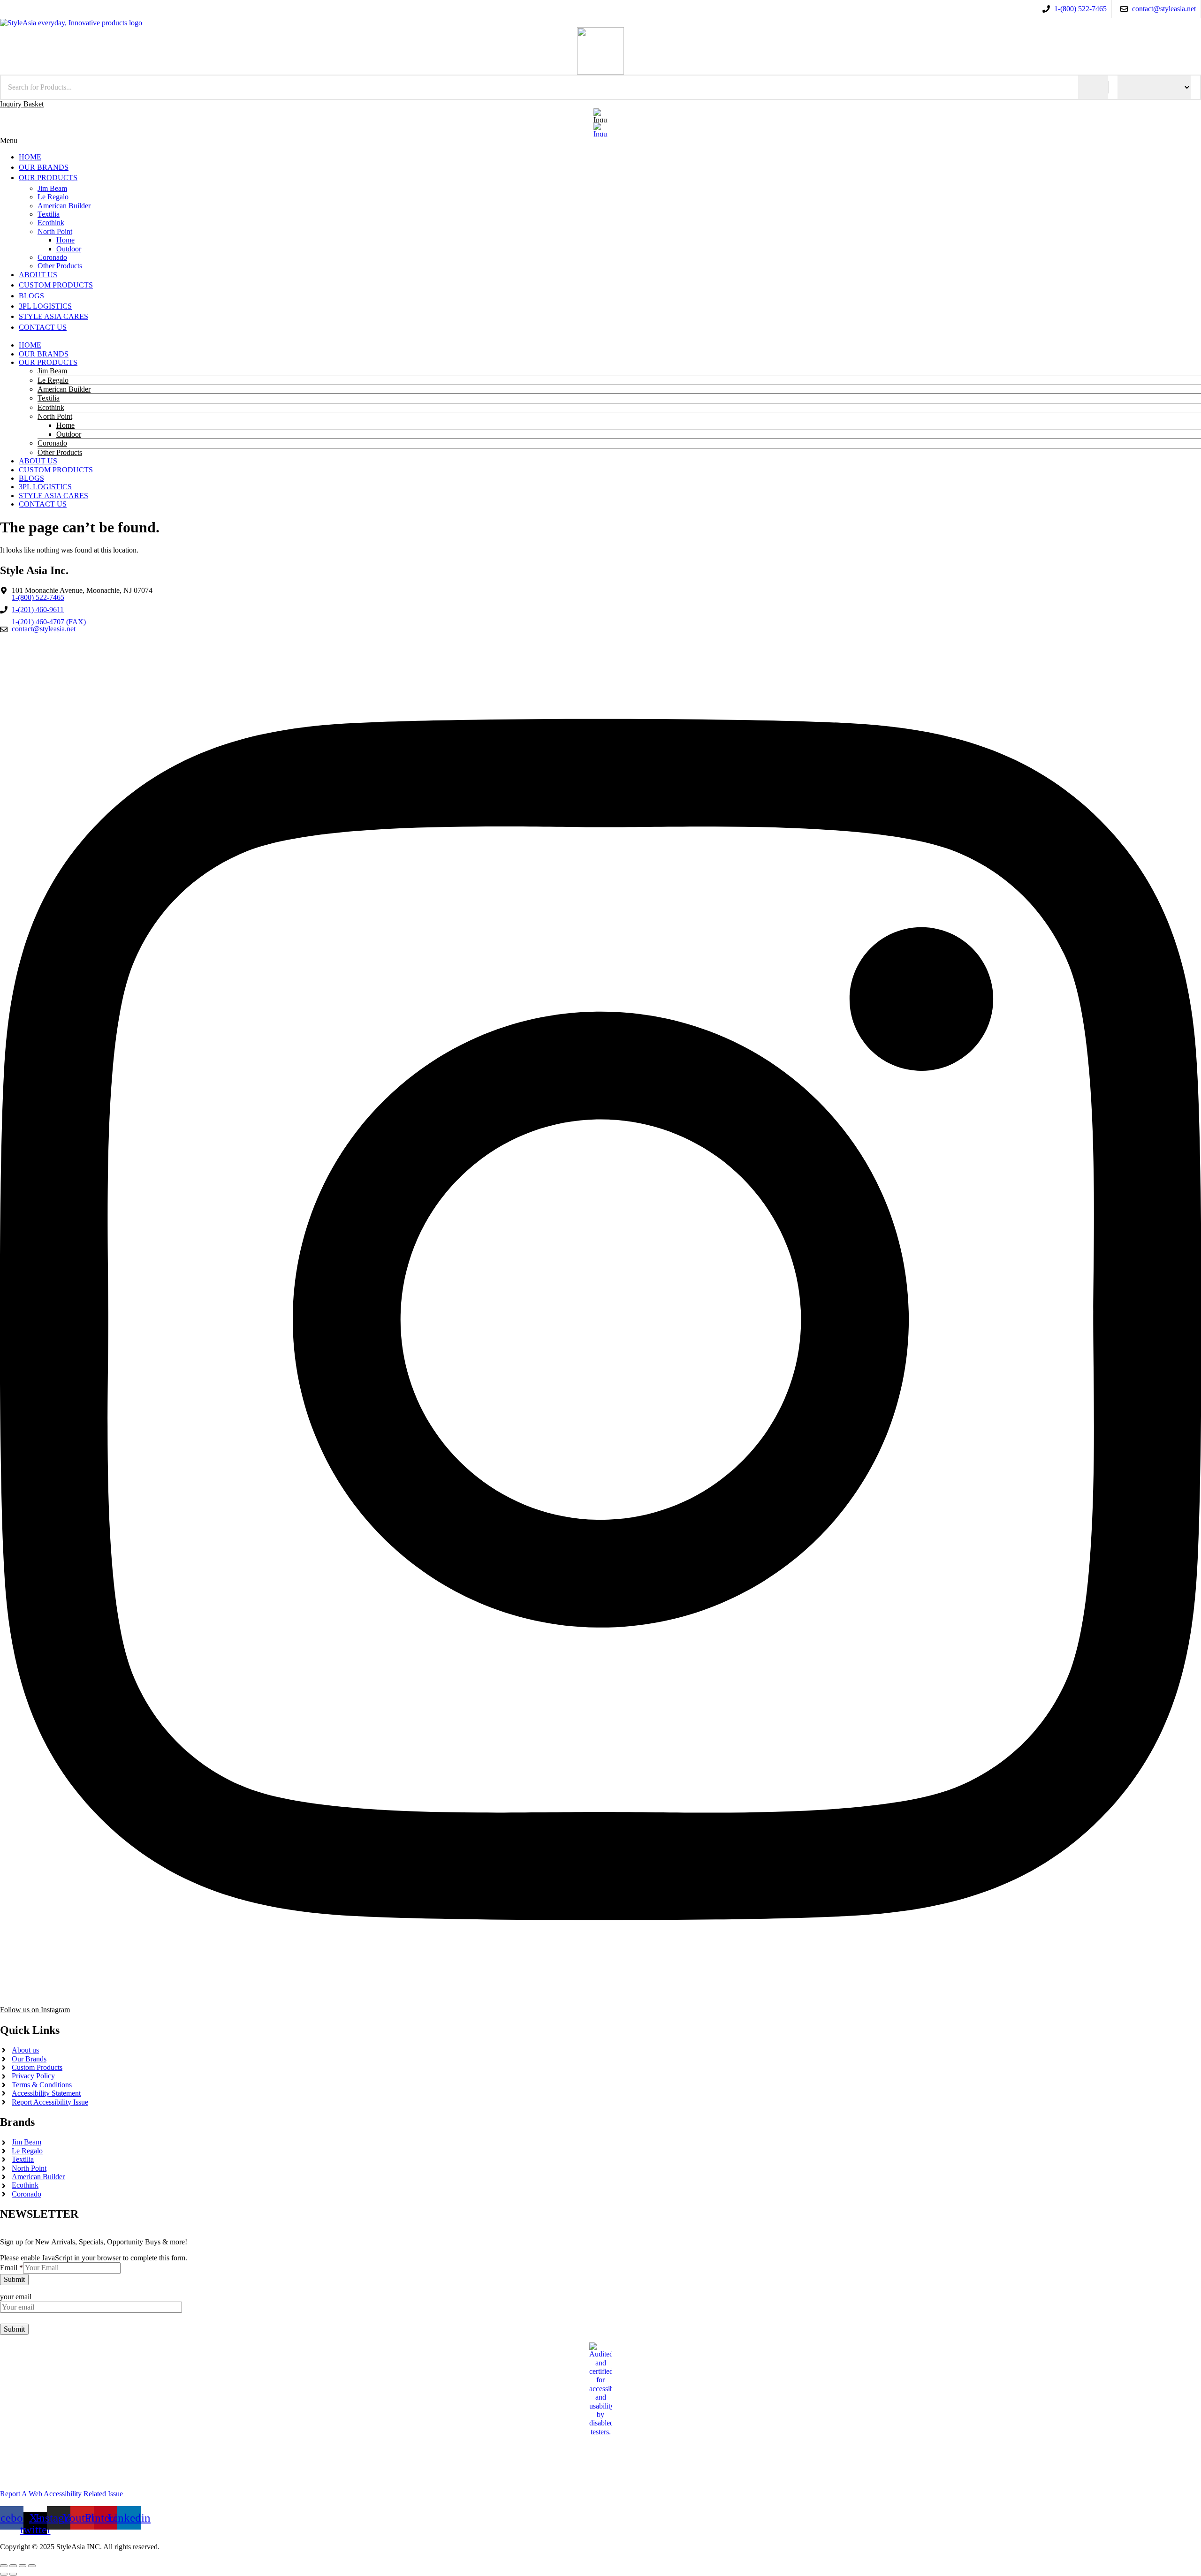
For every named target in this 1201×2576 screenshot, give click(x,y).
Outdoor (69, 434)
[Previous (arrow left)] (4, 2574)
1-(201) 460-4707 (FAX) (49, 622)
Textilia (49, 398)
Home (65, 425)
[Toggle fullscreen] (13, 2566)
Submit (14, 2279)
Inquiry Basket (22, 104)
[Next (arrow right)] (13, 2574)
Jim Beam (52, 371)
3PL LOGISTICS (45, 487)
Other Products (60, 452)
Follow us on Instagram (35, 2010)
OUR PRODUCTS (48, 362)
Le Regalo (53, 380)
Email (11, 2268)
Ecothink (51, 407)
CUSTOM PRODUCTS (56, 470)
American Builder (64, 389)
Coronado (52, 443)
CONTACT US (43, 504)
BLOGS (31, 478)
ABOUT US (38, 461)
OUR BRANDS (44, 354)
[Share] (23, 2566)
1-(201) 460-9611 (38, 610)
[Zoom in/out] (4, 2566)
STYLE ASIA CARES (53, 496)
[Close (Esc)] (32, 2566)
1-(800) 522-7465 (38, 598)
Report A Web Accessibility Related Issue (62, 2494)
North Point (55, 416)
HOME (30, 345)
